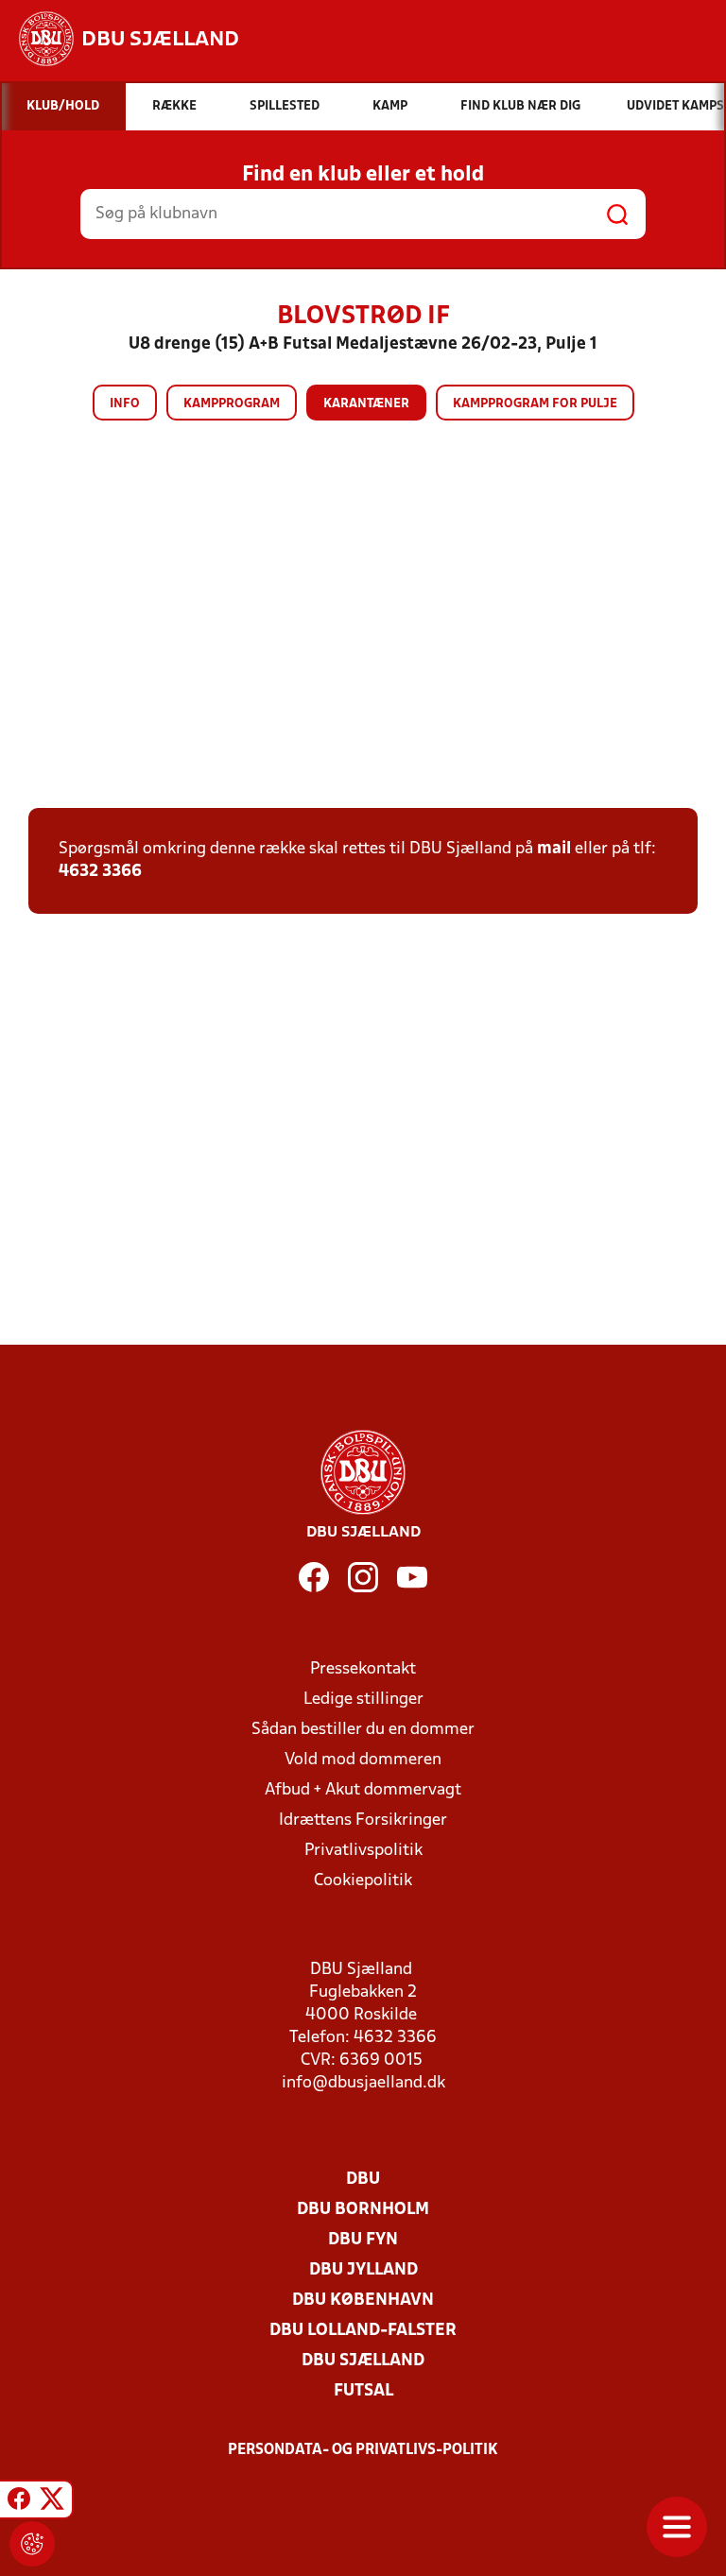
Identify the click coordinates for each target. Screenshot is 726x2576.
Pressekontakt (363, 1669)
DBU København (363, 2301)
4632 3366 (100, 872)
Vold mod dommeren (363, 1760)
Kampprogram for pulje (535, 404)
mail (554, 849)
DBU (363, 2180)
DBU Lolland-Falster (363, 2331)
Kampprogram (232, 404)
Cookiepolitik (363, 1881)
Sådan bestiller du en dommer (363, 1730)
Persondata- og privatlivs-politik (363, 2450)
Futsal (363, 2391)
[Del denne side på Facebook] (19, 2502)
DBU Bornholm (363, 2210)
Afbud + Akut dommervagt (363, 1790)
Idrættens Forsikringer (363, 1820)
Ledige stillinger (363, 1700)
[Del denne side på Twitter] (52, 2502)
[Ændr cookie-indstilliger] (32, 2544)
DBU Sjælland (363, 2361)
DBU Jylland (363, 2270)
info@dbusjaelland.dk (363, 2083)
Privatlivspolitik (363, 1851)
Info (125, 404)
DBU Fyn (363, 2240)
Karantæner (366, 404)
